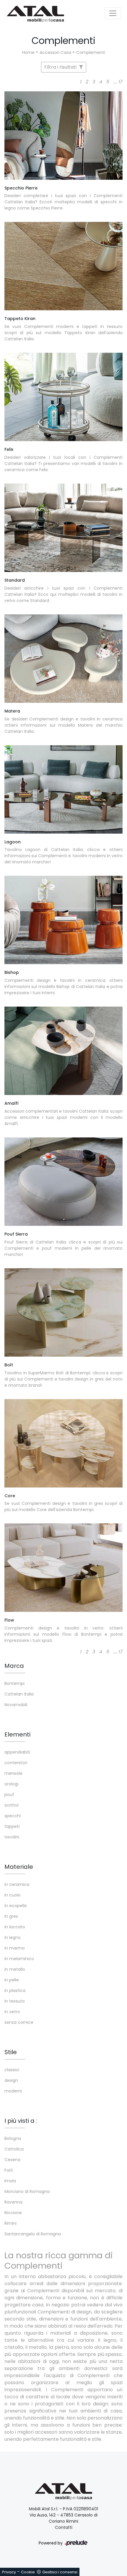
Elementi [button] (17, 1734)
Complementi (91, 52)
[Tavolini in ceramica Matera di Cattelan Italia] (63, 659)
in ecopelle (16, 1906)
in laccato (15, 1927)
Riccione (13, 2213)
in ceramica (17, 1884)
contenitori (16, 1763)
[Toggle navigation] (113, 13)
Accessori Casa (55, 52)
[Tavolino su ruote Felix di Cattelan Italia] (63, 397)
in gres (11, 1916)
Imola (10, 2181)
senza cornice (19, 2022)
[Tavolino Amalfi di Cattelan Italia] (63, 1051)
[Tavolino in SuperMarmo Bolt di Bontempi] (63, 1312)
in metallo (15, 1969)
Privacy (9, 2572)
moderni (13, 2091)
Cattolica (14, 2149)
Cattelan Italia (19, 1694)
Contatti (64, 2527)
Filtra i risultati (61, 67)
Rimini (10, 2223)
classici (12, 2070)
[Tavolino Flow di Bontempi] (63, 1568)
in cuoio (13, 1895)
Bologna (13, 2138)
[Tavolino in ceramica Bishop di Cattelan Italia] (63, 920)
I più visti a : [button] (21, 2121)
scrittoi (12, 1805)
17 (121, 82)
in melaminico (19, 1959)
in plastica (15, 1990)
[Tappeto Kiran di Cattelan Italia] (63, 266)
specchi (13, 1816)
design (11, 2080)
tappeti (12, 1826)
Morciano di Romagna (27, 2191)
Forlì (9, 2170)
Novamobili (16, 1705)
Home (28, 52)
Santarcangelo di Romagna (33, 2234)
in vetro (12, 2012)
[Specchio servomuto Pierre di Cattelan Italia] (63, 136)
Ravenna (13, 2202)
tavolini (12, 1837)
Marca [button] (14, 1666)
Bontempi (14, 1683)
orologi (11, 1784)
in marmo (15, 1948)
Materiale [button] (19, 1867)
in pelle (12, 1980)
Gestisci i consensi (60, 2572)
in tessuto (15, 2001)
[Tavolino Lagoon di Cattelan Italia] (63, 789)
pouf (9, 1795)
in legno (13, 1937)
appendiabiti (17, 1752)
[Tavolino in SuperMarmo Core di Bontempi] (63, 1443)
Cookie (28, 2572)
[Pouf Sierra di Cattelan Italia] (63, 1182)
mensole (13, 1773)
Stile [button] (11, 2052)
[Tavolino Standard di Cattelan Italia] (63, 528)
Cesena (12, 2160)
